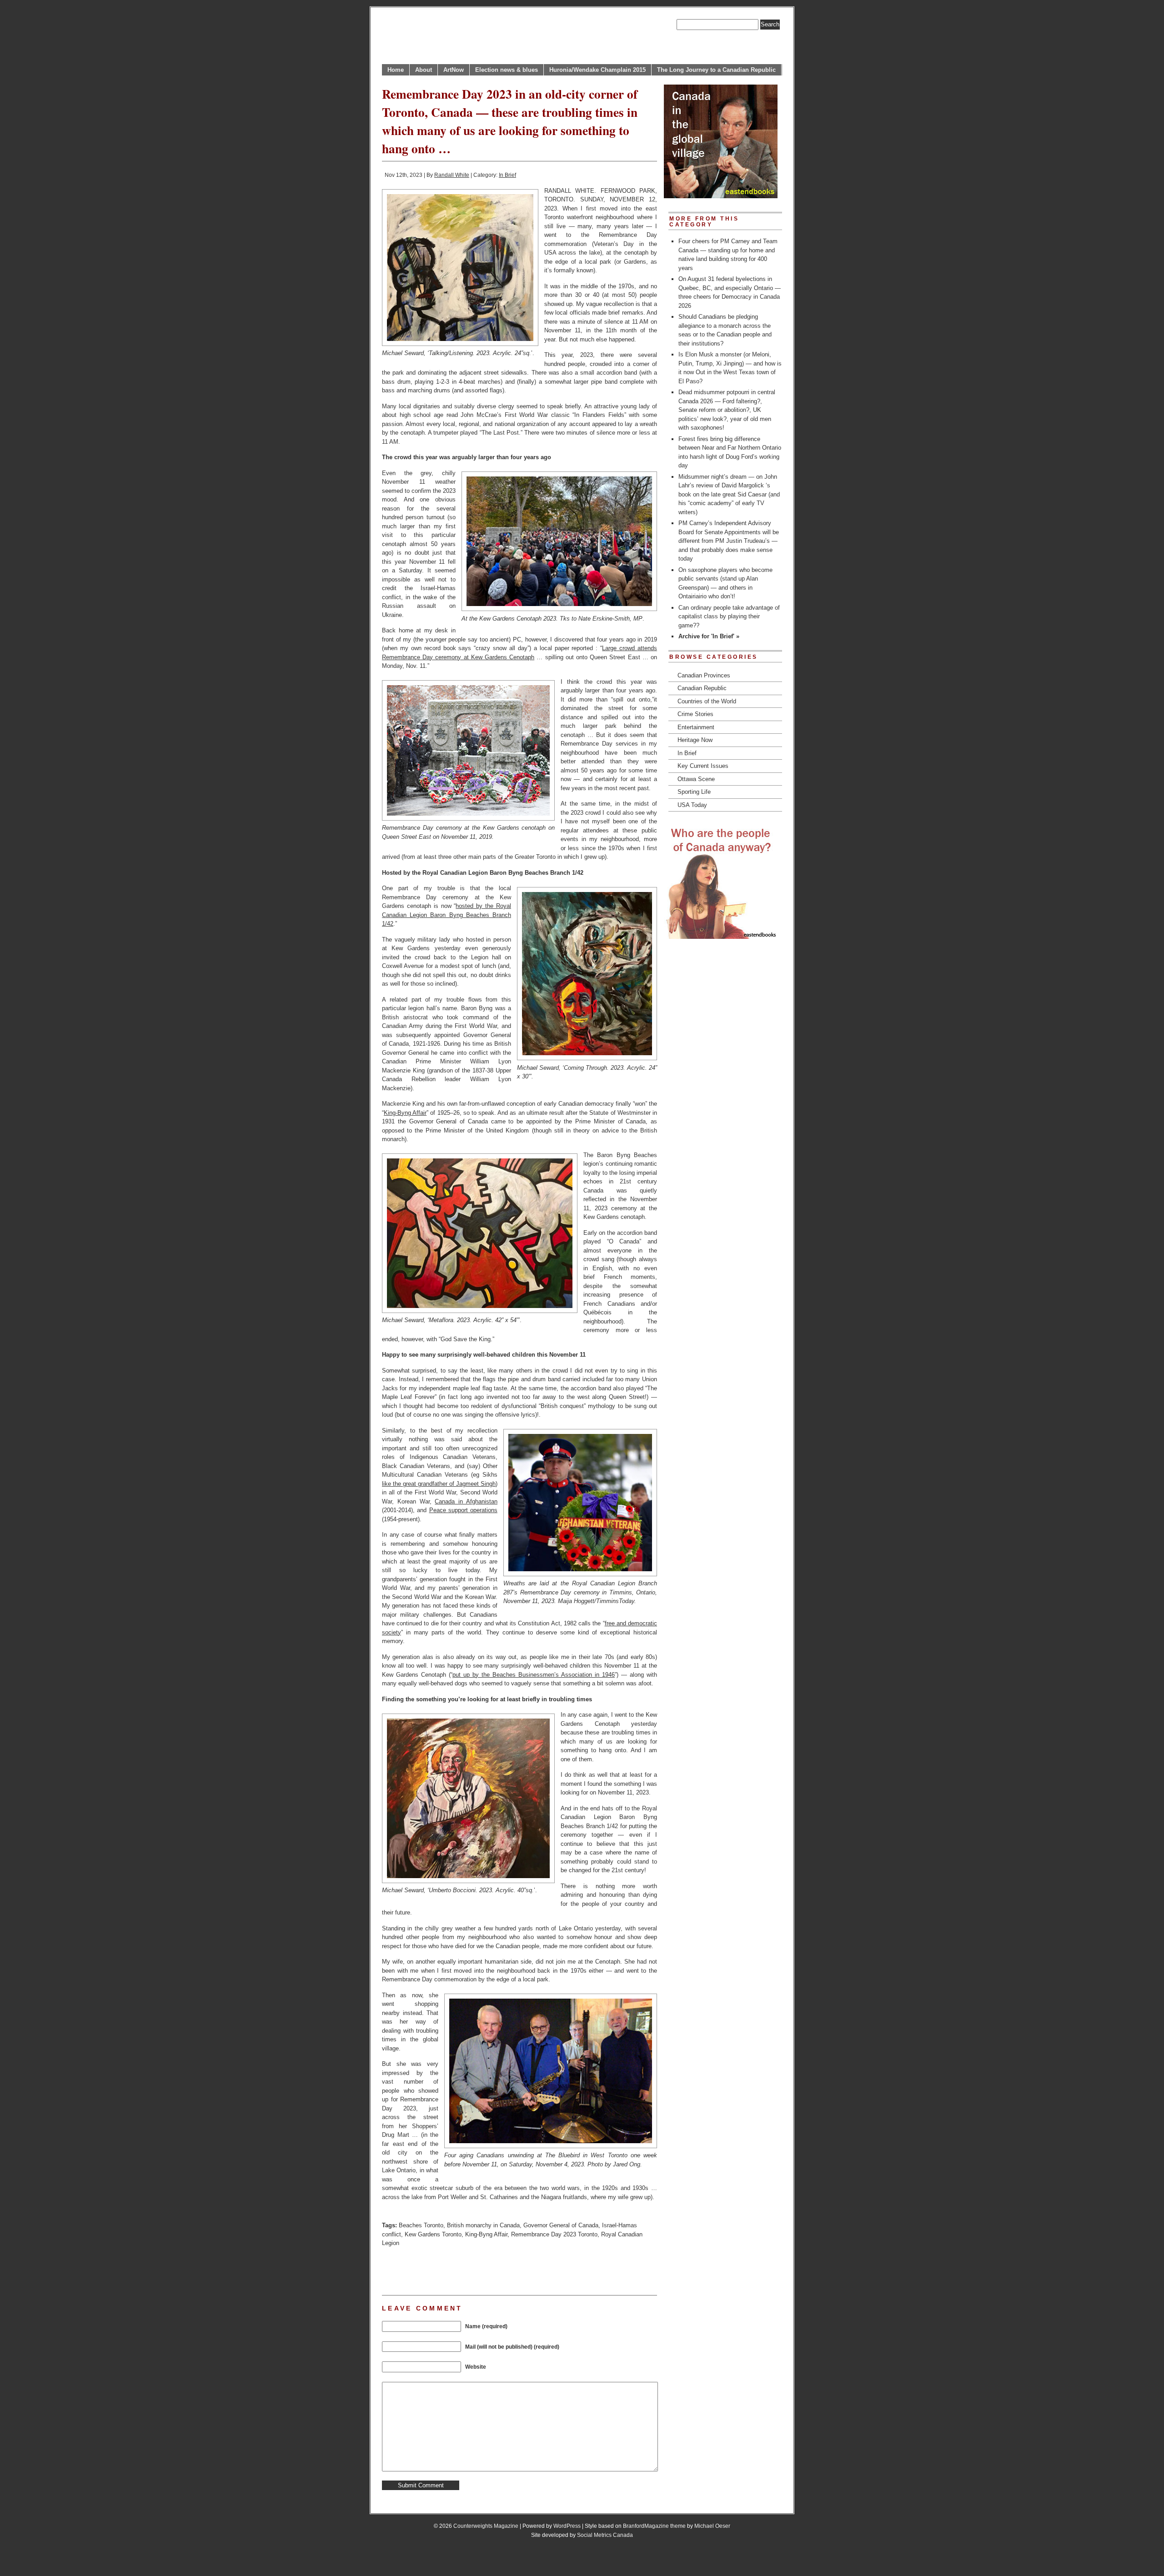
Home (396, 70)
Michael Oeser (712, 2526)
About (424, 70)
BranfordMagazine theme (654, 2526)
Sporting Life (694, 792)
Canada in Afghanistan (466, 1501)
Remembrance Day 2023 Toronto (554, 2234)
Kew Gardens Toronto (433, 2234)
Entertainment (696, 727)
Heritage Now (695, 740)
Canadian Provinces (704, 675)
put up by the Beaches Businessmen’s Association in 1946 (534, 1675)
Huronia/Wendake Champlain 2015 (597, 70)
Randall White (452, 175)
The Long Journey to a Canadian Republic (716, 70)
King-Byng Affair (405, 1113)
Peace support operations (464, 1510)
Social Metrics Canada (605, 2535)
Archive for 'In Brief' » (709, 636)
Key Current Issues (703, 766)
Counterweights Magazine (486, 2526)
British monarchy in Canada (483, 2225)
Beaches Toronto (421, 2225)
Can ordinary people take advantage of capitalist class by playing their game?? (729, 616)
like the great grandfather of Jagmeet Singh (439, 1484)
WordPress (567, 2526)
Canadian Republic (702, 688)
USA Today (692, 805)
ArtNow (454, 70)
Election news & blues (507, 70)
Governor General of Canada (561, 2225)
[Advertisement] (488, 2270)
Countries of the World (707, 701)
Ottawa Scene (696, 779)
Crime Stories (695, 714)
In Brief (507, 175)
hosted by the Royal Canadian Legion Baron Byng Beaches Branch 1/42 (447, 915)
